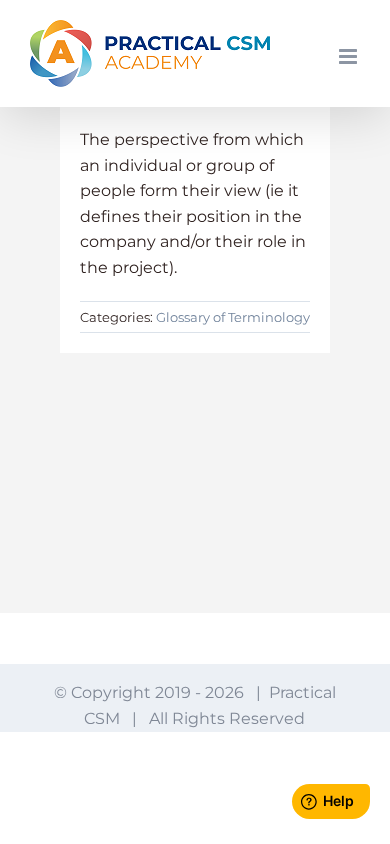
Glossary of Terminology (233, 317)
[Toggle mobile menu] (349, 56)
